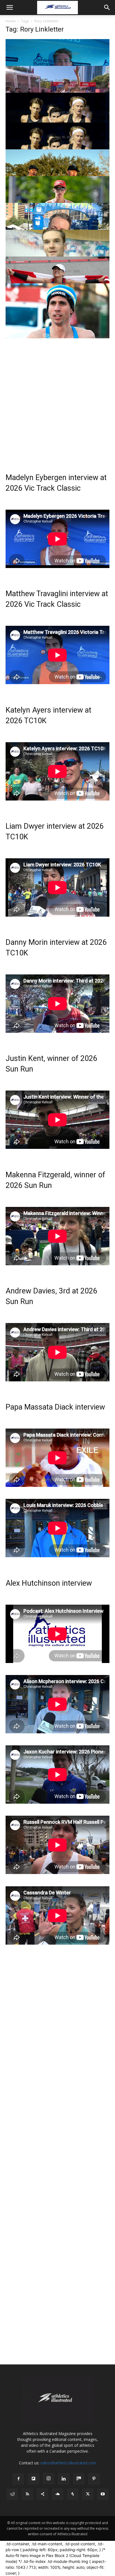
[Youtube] (103, 2494)
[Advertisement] (57, 396)
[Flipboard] (33, 2479)
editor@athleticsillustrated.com (68, 2463)
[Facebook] (18, 2479)
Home (11, 21)
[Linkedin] (64, 2479)
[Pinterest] (94, 2479)
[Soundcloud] (57, 2494)
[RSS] (27, 2494)
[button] (9, 8)
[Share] (42, 2494)
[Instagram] (49, 2479)
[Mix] (79, 2479)
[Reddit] (12, 2494)
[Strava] (73, 2494)
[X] (88, 2494)
